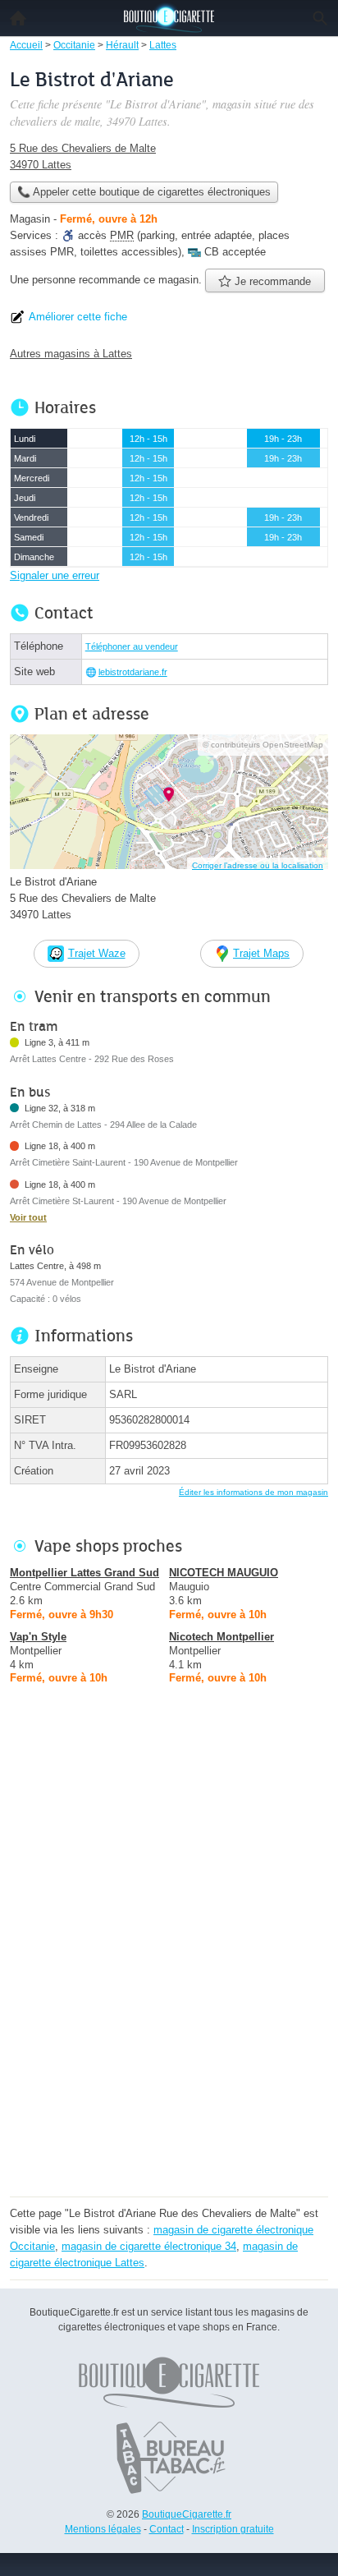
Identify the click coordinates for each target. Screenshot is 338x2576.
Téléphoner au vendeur (132, 646)
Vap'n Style (38, 1637)
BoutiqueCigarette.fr (187, 2514)
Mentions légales (103, 2529)
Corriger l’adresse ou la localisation (258, 865)
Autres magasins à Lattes (71, 354)
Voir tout (28, 1217)
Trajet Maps (261, 953)
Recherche (320, 18)
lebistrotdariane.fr (133, 672)
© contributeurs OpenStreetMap (263, 745)
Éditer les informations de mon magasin (253, 1492)
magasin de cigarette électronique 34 (149, 2246)
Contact (167, 2529)
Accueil (18, 18)
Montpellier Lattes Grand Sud (84, 1573)
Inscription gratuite (233, 2529)
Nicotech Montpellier (222, 1637)
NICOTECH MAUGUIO (224, 1573)
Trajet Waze (97, 953)
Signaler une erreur (55, 575)
